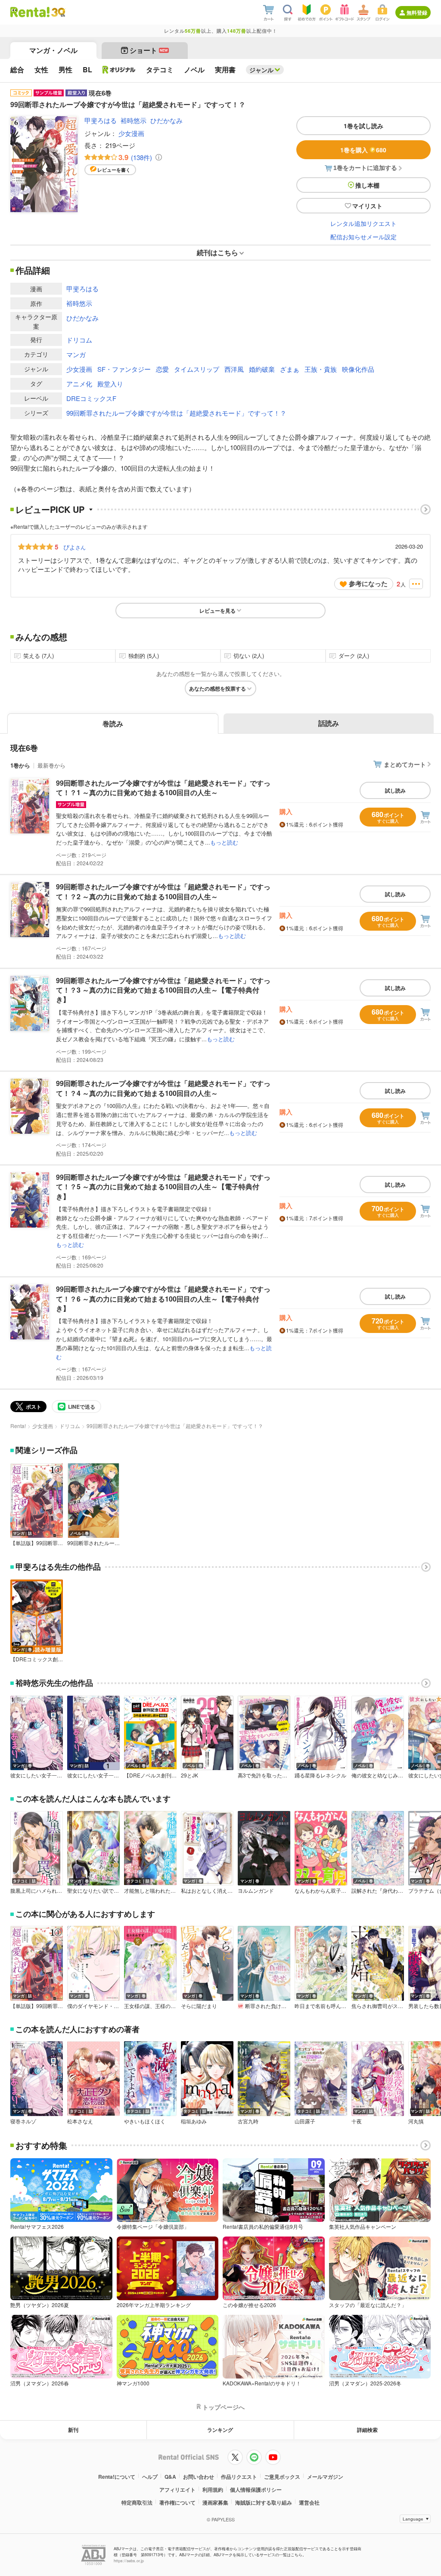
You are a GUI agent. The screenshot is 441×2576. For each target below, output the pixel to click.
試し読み (395, 790)
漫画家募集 (215, 2502)
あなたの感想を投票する (217, 688)
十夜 (357, 2121)
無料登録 (417, 12)
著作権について (177, 2502)
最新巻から (51, 765)
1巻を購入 (363, 150)
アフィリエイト (177, 2490)
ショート (149, 50)
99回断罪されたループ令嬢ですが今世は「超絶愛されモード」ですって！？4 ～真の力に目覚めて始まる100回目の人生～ (163, 1088)
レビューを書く (114, 170)
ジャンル (261, 70)
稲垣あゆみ (194, 2121)
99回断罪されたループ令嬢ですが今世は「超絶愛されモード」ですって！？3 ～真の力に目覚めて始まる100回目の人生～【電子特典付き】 (163, 990)
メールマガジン (325, 2477)
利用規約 (213, 2490)
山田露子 (305, 2121)
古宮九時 (248, 2121)
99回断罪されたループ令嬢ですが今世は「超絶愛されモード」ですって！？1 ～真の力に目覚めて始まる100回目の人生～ (163, 788)
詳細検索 (367, 2430)
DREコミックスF (91, 398)
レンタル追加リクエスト (363, 223)
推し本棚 (367, 185)
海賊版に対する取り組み (264, 2502)
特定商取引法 (137, 2502)
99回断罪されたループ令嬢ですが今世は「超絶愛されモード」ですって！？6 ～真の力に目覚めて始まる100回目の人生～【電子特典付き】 (163, 1299)
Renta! (18, 1426)
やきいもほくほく (145, 2121)
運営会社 (309, 2502)
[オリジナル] (119, 70)
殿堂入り (110, 384)
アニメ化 (79, 384)
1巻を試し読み (363, 126)
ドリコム (79, 340)
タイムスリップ (197, 369)
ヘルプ (150, 2477)
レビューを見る (217, 611)
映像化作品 (358, 369)
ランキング (220, 2430)
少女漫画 (131, 133)
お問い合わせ (199, 2477)
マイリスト (367, 206)
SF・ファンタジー (124, 369)
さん (75, 547)
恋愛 (162, 369)
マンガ (76, 354)
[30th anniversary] (58, 12)
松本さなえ (80, 2121)
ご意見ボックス (282, 2477)
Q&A (170, 2477)
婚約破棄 (262, 369)
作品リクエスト (239, 2477)
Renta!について (117, 2477)
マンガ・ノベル (53, 50)
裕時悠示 (134, 120)
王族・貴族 (321, 369)
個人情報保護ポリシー (256, 2490)
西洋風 (234, 369)
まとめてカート (405, 764)
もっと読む (224, 842)
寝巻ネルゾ (23, 2121)
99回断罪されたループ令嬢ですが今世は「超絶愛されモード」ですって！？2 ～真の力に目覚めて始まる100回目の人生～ (163, 891)
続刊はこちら (217, 252)
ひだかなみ (166, 120)
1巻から (20, 765)
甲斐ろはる (101, 120)
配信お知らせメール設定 (363, 237)
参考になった (368, 583)
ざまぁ (290, 369)
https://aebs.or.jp (129, 2561)
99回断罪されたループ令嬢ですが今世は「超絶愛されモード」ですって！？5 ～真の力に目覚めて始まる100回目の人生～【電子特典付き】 (163, 1187)
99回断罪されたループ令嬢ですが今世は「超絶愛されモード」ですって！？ (176, 413)
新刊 (73, 2430)
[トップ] (30, 12)
